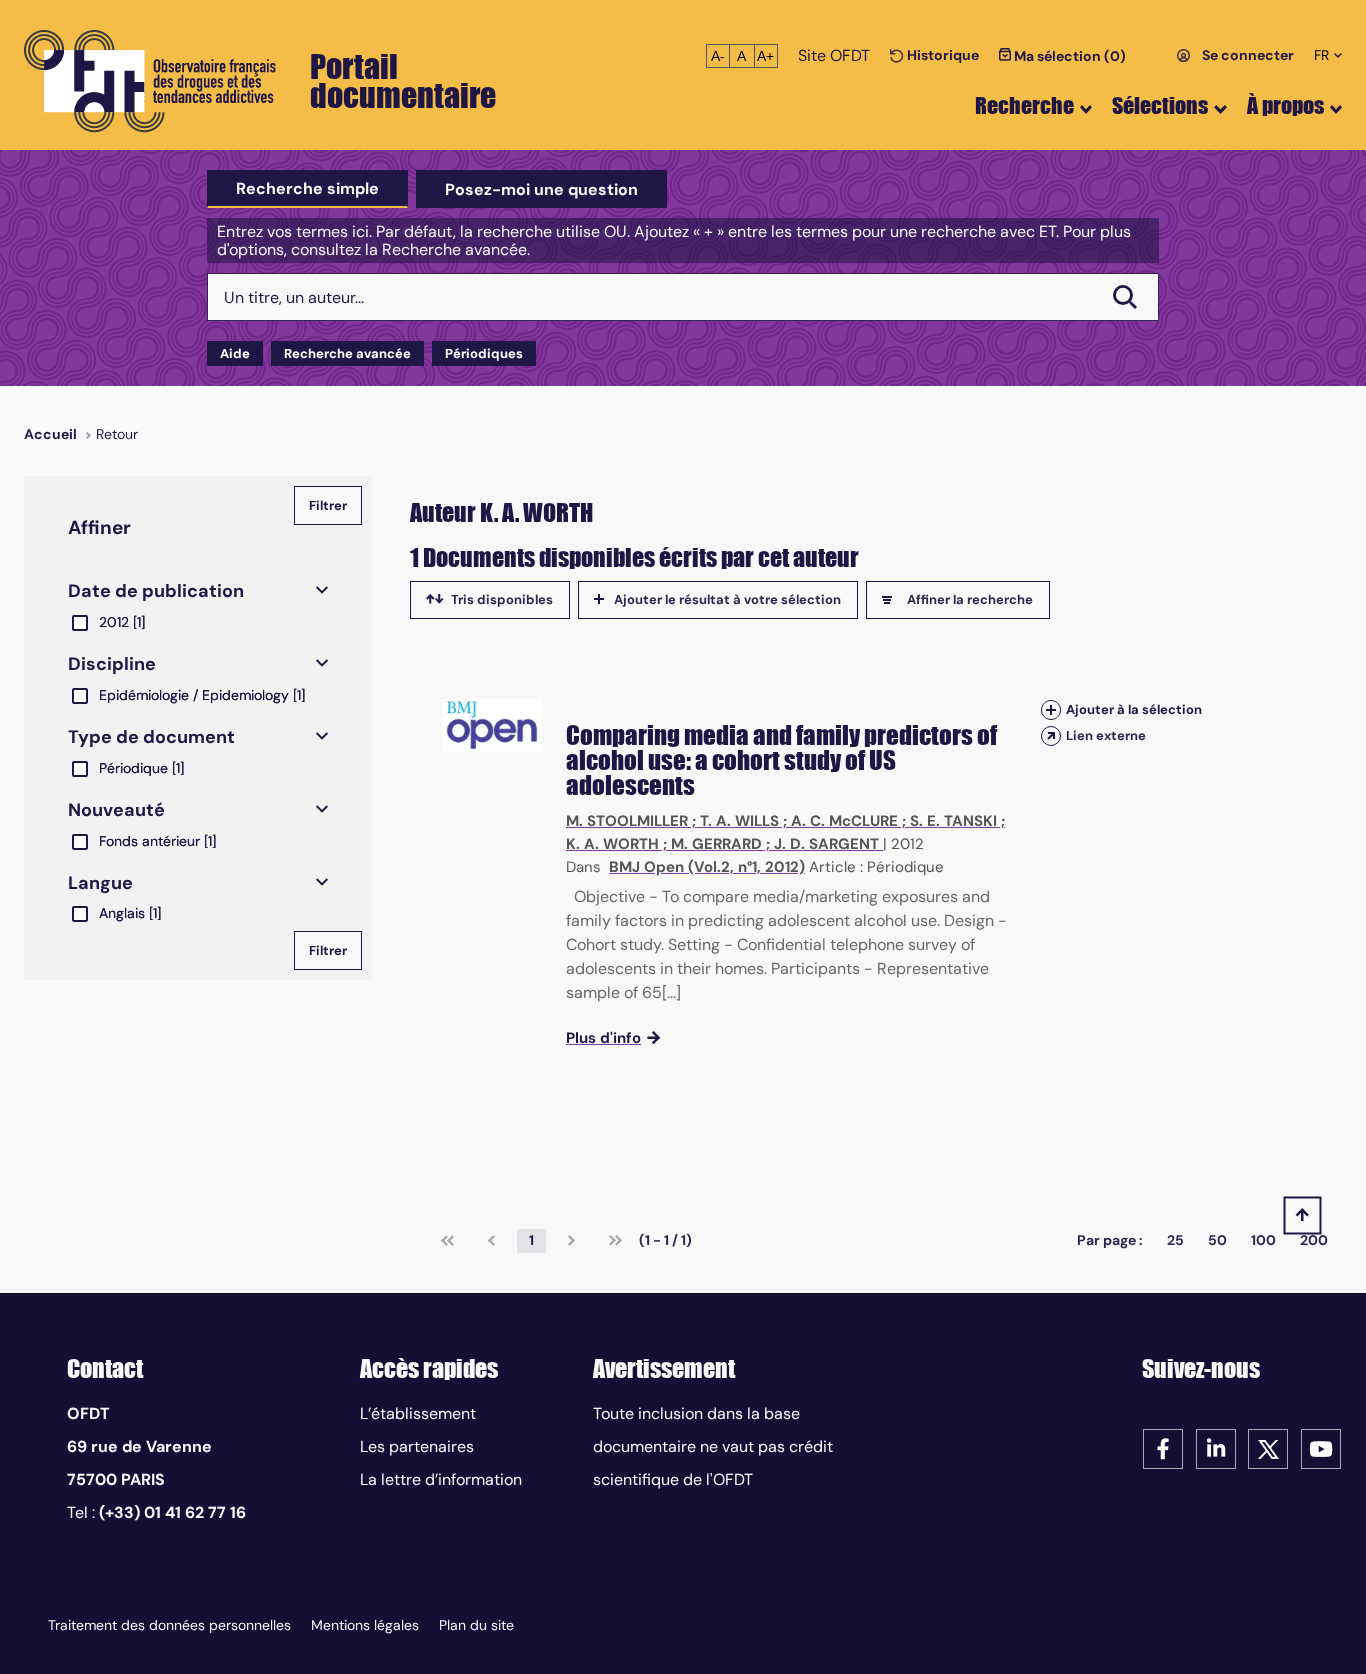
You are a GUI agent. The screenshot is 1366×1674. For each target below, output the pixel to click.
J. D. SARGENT (826, 844)
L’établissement (418, 1413)
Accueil (50, 434)
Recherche (1024, 105)
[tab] (307, 189)
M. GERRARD (716, 844)
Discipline (112, 664)
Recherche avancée (347, 353)
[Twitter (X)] (1268, 1447)
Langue (100, 883)
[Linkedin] (1216, 1447)
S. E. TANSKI (953, 821)
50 (1217, 1240)
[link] (447, 1241)
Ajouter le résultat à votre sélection (727, 599)
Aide (235, 353)
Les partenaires (417, 1446)
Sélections (1160, 105)
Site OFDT (834, 55)
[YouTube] (1321, 1447)
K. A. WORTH (612, 844)
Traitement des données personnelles (169, 1625)
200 (1314, 1240)
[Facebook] (1163, 1447)
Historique (941, 55)
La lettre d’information (441, 1479)
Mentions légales (365, 1625)
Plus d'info (603, 1038)
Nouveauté (116, 810)
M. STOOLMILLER (627, 821)
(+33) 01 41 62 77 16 (172, 1512)
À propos (1285, 105)
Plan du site (476, 1625)
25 (1175, 1240)
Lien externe (1106, 735)
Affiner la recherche (970, 599)
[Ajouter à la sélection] (1051, 709)
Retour (117, 434)
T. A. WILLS (739, 821)
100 (1263, 1240)
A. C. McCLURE (844, 821)
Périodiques (484, 353)
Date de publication (156, 591)
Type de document (151, 737)
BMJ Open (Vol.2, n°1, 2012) (707, 867)
